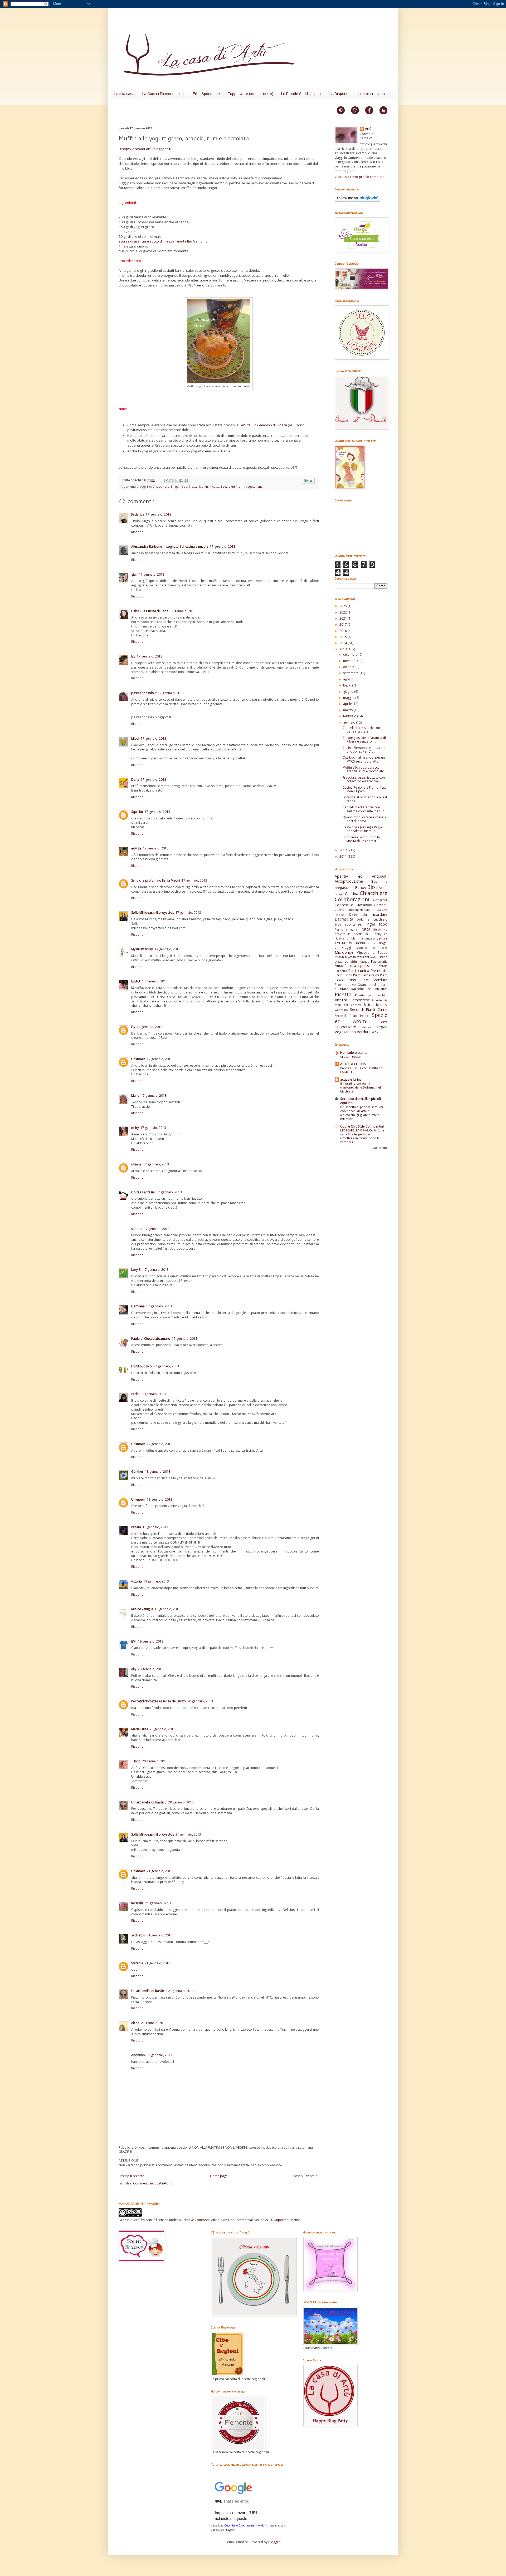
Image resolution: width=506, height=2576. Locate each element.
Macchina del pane (372, 948)
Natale (375, 957)
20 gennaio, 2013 (151, 1669)
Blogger (274, 2542)
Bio (149, 486)
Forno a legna (346, 929)
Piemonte (379, 970)
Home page (219, 2176)
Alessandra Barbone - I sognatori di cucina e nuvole (170, 547)
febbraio (350, 716)
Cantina (352, 894)
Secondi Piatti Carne (369, 1009)
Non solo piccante (354, 1053)
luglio (348, 685)
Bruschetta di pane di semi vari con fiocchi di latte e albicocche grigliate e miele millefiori (362, 1113)
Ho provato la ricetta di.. (361, 932)
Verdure (364, 1032)
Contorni (381, 905)
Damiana (138, 1306)
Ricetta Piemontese (352, 1000)
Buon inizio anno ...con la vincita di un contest (361, 839)
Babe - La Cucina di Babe (150, 611)
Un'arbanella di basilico (149, 1802)
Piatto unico (359, 970)
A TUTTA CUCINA (353, 1064)
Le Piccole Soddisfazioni (301, 94)
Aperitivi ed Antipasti (361, 876)
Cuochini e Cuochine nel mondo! (245, 2525)
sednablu (138, 1935)
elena (135, 2023)
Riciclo (369, 1005)
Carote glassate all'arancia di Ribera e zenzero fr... (364, 740)
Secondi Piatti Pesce (352, 1016)
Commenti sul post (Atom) (153, 2183)
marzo (348, 710)
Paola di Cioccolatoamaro (151, 1339)
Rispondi (138, 532)
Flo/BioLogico (142, 1366)
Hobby (377, 934)
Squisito (137, 812)
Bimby (361, 887)
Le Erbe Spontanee (204, 94)
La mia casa (124, 94)
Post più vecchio (305, 2176)
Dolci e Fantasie (143, 1192)
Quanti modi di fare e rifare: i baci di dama (364, 819)
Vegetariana (254, 486)
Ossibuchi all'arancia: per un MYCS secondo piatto (364, 759)
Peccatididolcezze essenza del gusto (159, 1701)
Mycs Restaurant (357, 957)
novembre (351, 661)
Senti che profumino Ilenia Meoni (156, 880)
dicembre (351, 654)
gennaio (350, 722)
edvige (136, 848)
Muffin (203, 486)
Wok (375, 1032)
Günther (137, 1472)
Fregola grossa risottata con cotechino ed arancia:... (364, 779)
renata (136, 1527)
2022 (344, 612)
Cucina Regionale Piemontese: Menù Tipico (365, 789)
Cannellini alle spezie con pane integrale (361, 730)
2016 (344, 631)
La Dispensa (340, 94)
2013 (344, 649)
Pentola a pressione (360, 966)
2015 (344, 637)
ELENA (136, 981)
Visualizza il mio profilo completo (360, 177)
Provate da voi (346, 985)
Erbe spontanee (348, 924)
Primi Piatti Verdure (367, 980)
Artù (138, 480)
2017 (344, 624)
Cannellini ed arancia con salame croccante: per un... (365, 809)
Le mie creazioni (372, 94)
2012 (344, 850)
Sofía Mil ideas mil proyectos (153, 913)
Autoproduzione (349, 881)
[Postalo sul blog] (171, 481)
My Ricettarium (142, 949)
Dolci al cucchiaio (372, 919)
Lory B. (136, 1270)
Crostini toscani (351, 1057)
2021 (344, 618)
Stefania (137, 1963)
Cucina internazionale (352, 910)
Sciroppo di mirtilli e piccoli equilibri (361, 1101)
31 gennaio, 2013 (159, 2055)
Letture (382, 938)
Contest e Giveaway (353, 905)
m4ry (135, 1128)
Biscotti (382, 888)
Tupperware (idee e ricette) (250, 94)
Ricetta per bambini (371, 995)
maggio (349, 698)
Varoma (367, 1027)
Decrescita (344, 919)
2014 (344, 643)
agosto (349, 679)
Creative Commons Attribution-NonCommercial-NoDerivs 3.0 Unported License (241, 2220)
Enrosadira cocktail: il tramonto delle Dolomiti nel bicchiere (361, 1087)
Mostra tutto (380, 1148)
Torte (383, 1022)
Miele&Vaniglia (142, 1609)
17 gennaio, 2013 (159, 514)
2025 (344, 606)
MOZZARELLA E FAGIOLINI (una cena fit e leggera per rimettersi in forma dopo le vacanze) (362, 1136)
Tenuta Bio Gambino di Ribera (263, 425)
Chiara (137, 1164)
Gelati (377, 929)
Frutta (193, 486)
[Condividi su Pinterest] (186, 481)
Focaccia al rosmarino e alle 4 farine (365, 799)
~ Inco (136, 1761)
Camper (339, 894)
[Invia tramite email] (166, 481)
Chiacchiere (161, 486)
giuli (134, 574)
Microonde (344, 952)
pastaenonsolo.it (144, 693)
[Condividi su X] (176, 481)
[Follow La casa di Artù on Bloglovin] (357, 201)
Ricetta (214, 486)
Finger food (179, 486)
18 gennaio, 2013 (158, 1472)
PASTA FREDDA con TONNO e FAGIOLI (361, 1070)
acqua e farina (351, 1079)
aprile (348, 704)
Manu (135, 1096)
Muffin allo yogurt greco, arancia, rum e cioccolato (363, 769)
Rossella (137, 1903)
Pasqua (364, 961)
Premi (339, 975)
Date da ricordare (368, 914)
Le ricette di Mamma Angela (361, 936)
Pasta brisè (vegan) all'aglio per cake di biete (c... (363, 829)
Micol (135, 738)
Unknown (138, 1059)
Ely (133, 656)
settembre (351, 673)
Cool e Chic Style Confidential (362, 1126)
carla (135, 1394)
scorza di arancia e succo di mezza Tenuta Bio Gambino (163, 241)
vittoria (137, 1581)
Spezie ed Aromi (233, 486)
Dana (135, 780)
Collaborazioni (352, 899)
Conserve (380, 900)
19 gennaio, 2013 (156, 1581)
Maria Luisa (140, 1729)
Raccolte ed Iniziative (369, 989)
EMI (134, 1641)
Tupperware (345, 1027)
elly (134, 1669)
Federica (138, 514)
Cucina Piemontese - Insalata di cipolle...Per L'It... (364, 750)
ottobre (349, 667)
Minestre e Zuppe (372, 953)
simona (137, 1229)
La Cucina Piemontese (161, 94)
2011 (344, 856)
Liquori (371, 943)
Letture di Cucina (350, 943)
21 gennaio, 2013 (188, 1834)
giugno (349, 692)
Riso (379, 1005)
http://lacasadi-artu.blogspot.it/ (147, 149)
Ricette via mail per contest (361, 1002)
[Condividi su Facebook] (181, 481)
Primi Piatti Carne (357, 975)
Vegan (382, 1027)
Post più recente (132, 2176)
